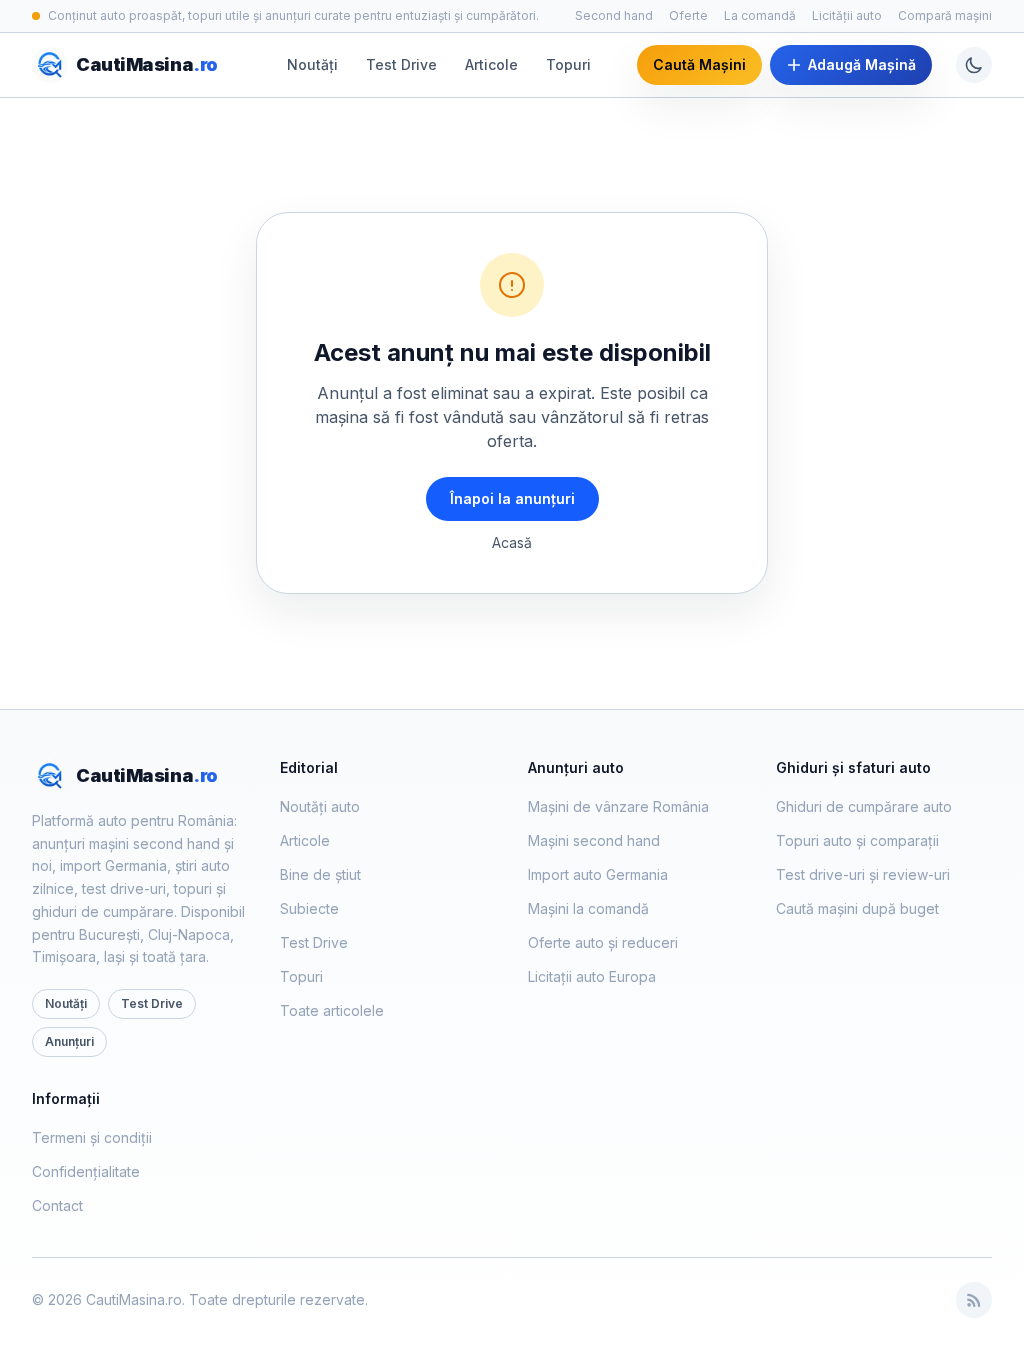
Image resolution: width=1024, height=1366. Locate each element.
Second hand (614, 15)
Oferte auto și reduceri (603, 942)
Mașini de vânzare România (618, 806)
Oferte (688, 15)
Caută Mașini (699, 64)
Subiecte (309, 908)
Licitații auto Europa (592, 976)
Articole (491, 64)
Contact (57, 1205)
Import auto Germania (598, 874)
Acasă (512, 542)
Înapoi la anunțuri (512, 498)
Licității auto (847, 15)
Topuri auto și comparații (857, 840)
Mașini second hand (594, 840)
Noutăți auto (320, 806)
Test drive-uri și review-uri (863, 874)
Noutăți (312, 64)
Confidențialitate (86, 1171)
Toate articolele (332, 1010)
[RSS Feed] (974, 1300)
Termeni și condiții (92, 1137)
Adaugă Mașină (862, 64)
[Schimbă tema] (974, 65)
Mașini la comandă (588, 908)
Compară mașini (945, 15)
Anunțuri (69, 1041)
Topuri (568, 64)
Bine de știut (320, 874)
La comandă (760, 15)
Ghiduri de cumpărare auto (864, 806)
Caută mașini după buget (857, 908)
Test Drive (401, 64)
